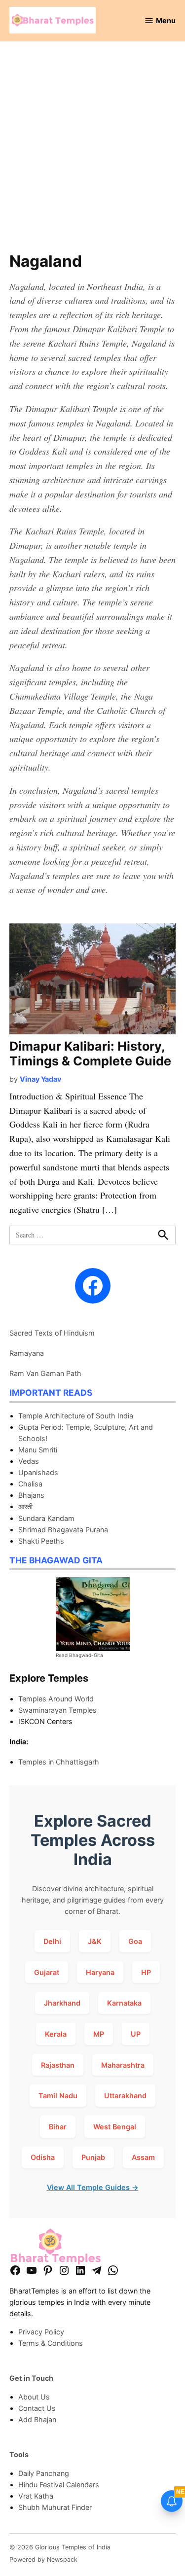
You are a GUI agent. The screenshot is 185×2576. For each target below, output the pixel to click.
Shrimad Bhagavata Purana (63, 1530)
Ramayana (27, 1353)
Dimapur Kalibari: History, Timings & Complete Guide (90, 1054)
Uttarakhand (125, 2096)
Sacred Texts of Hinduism (52, 1333)
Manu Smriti (38, 1450)
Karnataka (124, 2003)
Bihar (58, 2127)
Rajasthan (58, 2065)
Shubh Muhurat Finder (55, 2507)
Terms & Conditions (51, 2343)
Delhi (52, 1941)
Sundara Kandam (46, 1518)
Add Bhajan (37, 2419)
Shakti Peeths (41, 1541)
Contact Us (37, 2408)
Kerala (56, 2034)
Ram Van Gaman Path (45, 1373)
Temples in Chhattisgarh (59, 1762)
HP (146, 1972)
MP (99, 2034)
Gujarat (47, 1972)
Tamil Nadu (58, 2096)
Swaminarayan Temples (57, 1710)
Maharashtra (123, 2065)
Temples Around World (56, 1699)
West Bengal (115, 2127)
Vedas (29, 1461)
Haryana (100, 1972)
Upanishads (38, 1472)
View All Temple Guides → (93, 2187)
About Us (34, 2397)
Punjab (93, 2157)
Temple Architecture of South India (76, 1416)
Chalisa (30, 1484)
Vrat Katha (36, 2496)
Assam (143, 2157)
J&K (95, 1941)
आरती (25, 1506)
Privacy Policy (41, 2332)
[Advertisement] (92, 152)
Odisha (43, 2157)
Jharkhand (62, 2003)
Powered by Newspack (43, 2559)
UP (136, 2034)
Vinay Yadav (40, 1079)
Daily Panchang (44, 2473)
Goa (135, 1941)
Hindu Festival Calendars (59, 2485)
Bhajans (31, 1495)
